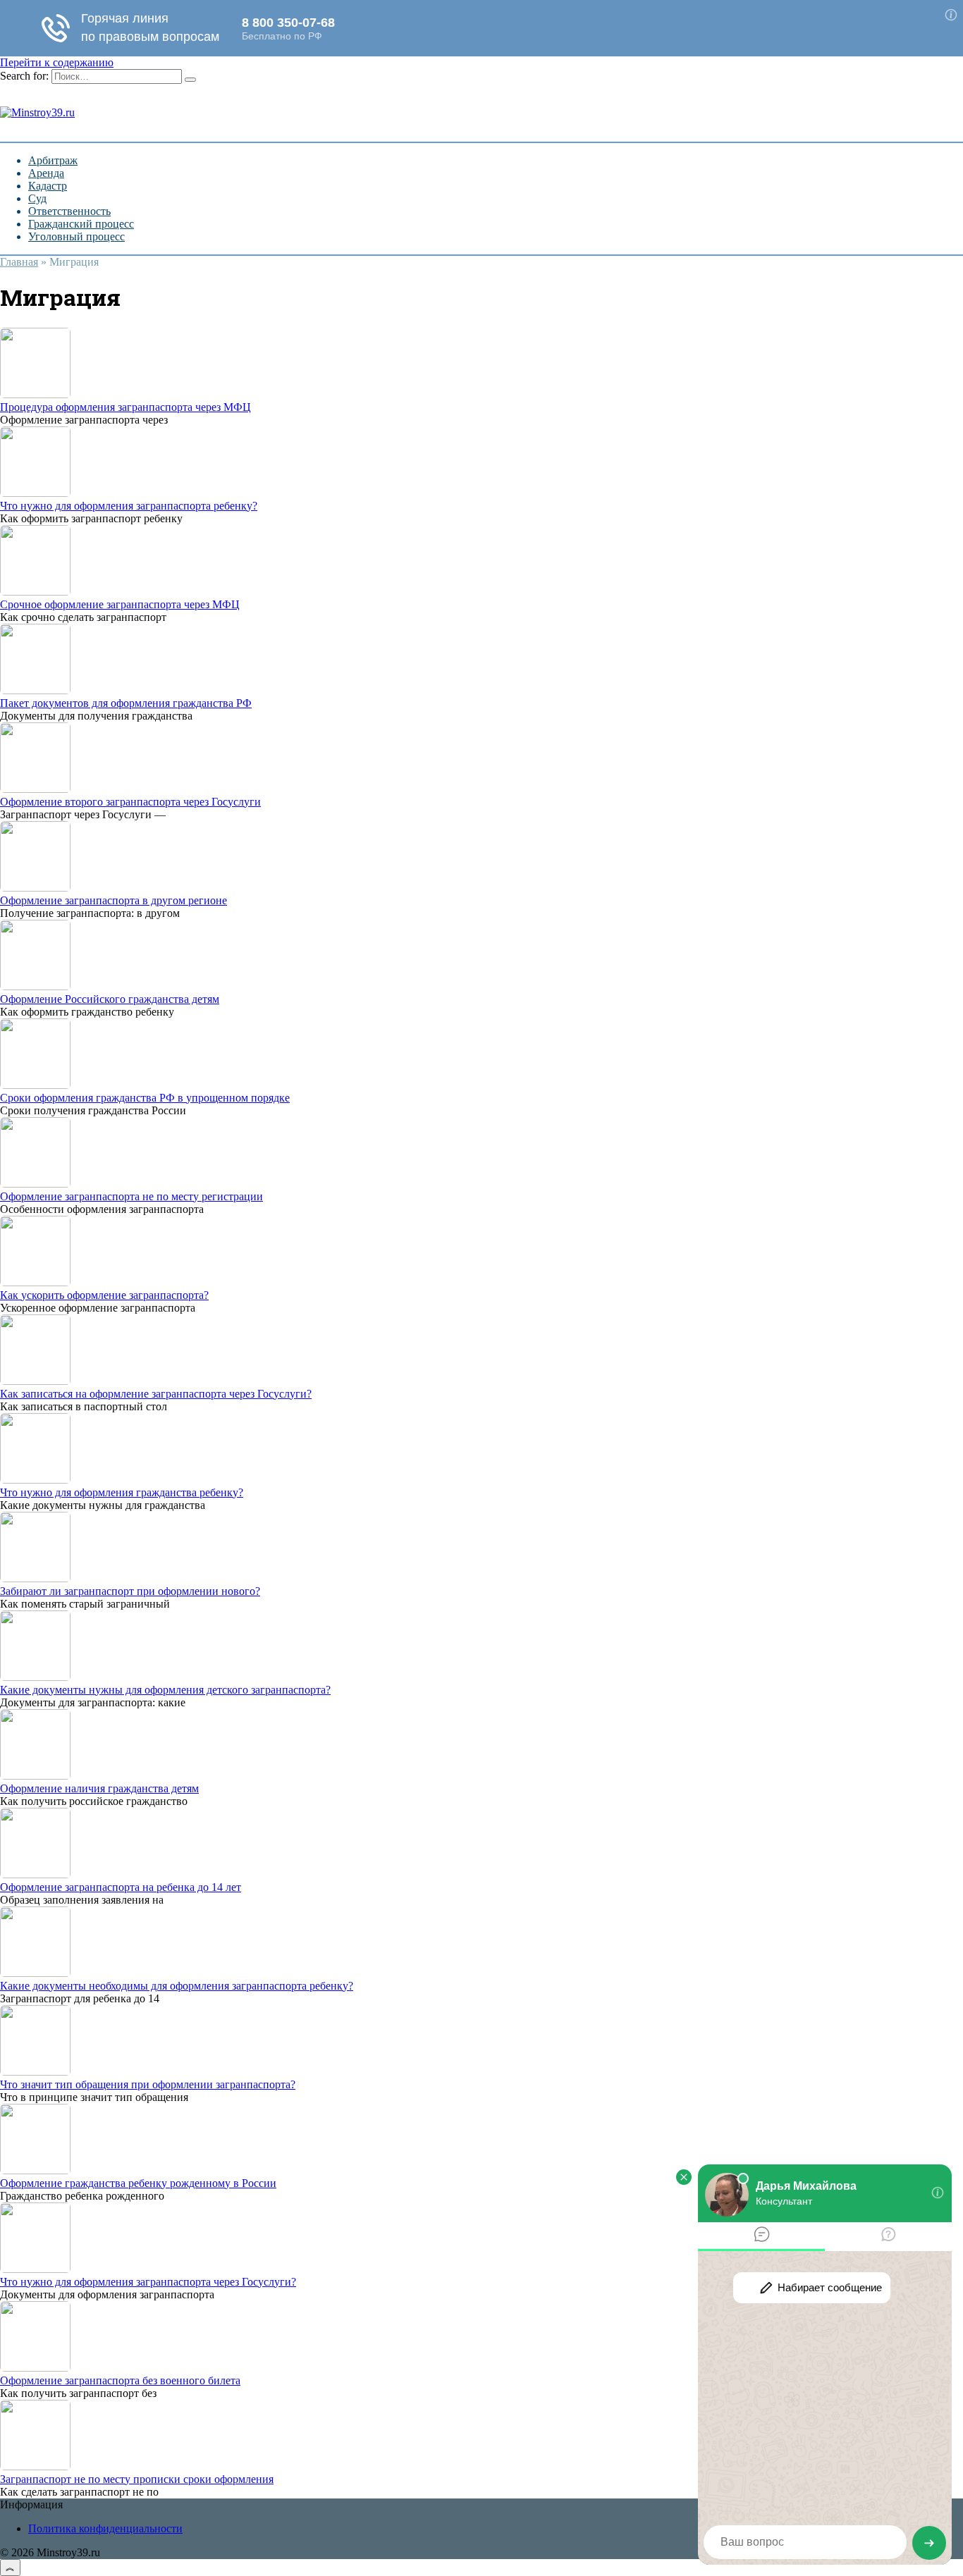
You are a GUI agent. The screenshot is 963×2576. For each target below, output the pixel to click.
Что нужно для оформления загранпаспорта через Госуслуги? (148, 2282)
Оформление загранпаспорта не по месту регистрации (131, 1196)
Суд (37, 198)
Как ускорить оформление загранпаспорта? (104, 1295)
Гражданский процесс (81, 224)
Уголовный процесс (76, 236)
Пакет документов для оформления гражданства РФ (126, 703)
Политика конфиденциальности (105, 2528)
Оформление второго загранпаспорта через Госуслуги (130, 802)
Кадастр (48, 186)
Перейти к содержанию (57, 62)
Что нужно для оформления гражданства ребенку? (122, 1492)
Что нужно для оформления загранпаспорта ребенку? (129, 506)
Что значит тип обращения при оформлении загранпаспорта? (148, 2084)
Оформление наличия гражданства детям (99, 1788)
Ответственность (69, 211)
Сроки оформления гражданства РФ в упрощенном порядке (145, 1098)
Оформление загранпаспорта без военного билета (120, 2380)
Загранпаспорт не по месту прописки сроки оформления (137, 2479)
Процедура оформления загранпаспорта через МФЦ (125, 407)
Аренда (46, 173)
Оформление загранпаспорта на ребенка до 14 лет (121, 1887)
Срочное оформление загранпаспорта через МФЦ (120, 604)
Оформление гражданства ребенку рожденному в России (138, 2183)
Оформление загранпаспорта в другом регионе (114, 900)
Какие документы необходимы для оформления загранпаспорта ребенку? (177, 1986)
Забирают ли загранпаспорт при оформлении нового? (130, 1591)
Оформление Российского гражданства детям (110, 999)
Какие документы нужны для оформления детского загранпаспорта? (165, 1690)
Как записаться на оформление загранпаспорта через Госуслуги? (156, 1394)
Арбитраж (53, 160)
